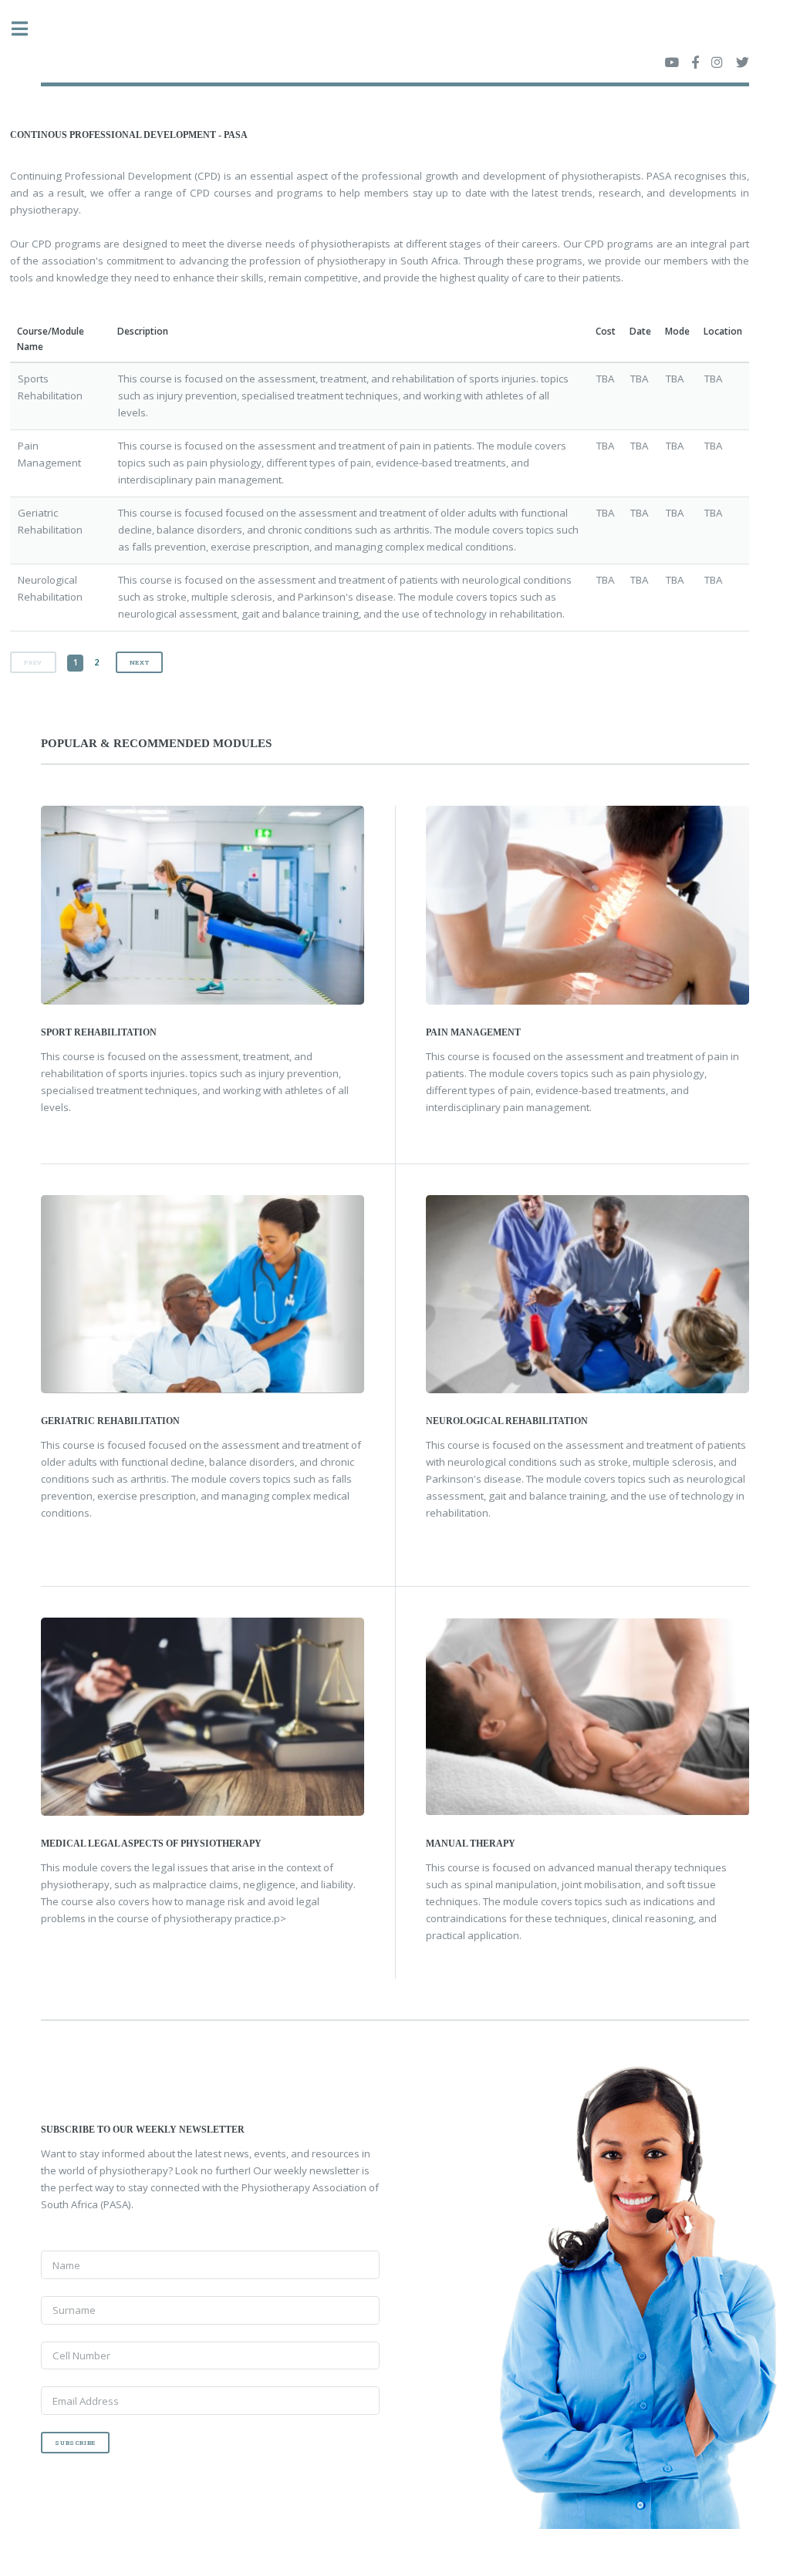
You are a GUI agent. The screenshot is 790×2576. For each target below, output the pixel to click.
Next (139, 662)
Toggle (28, 29)
